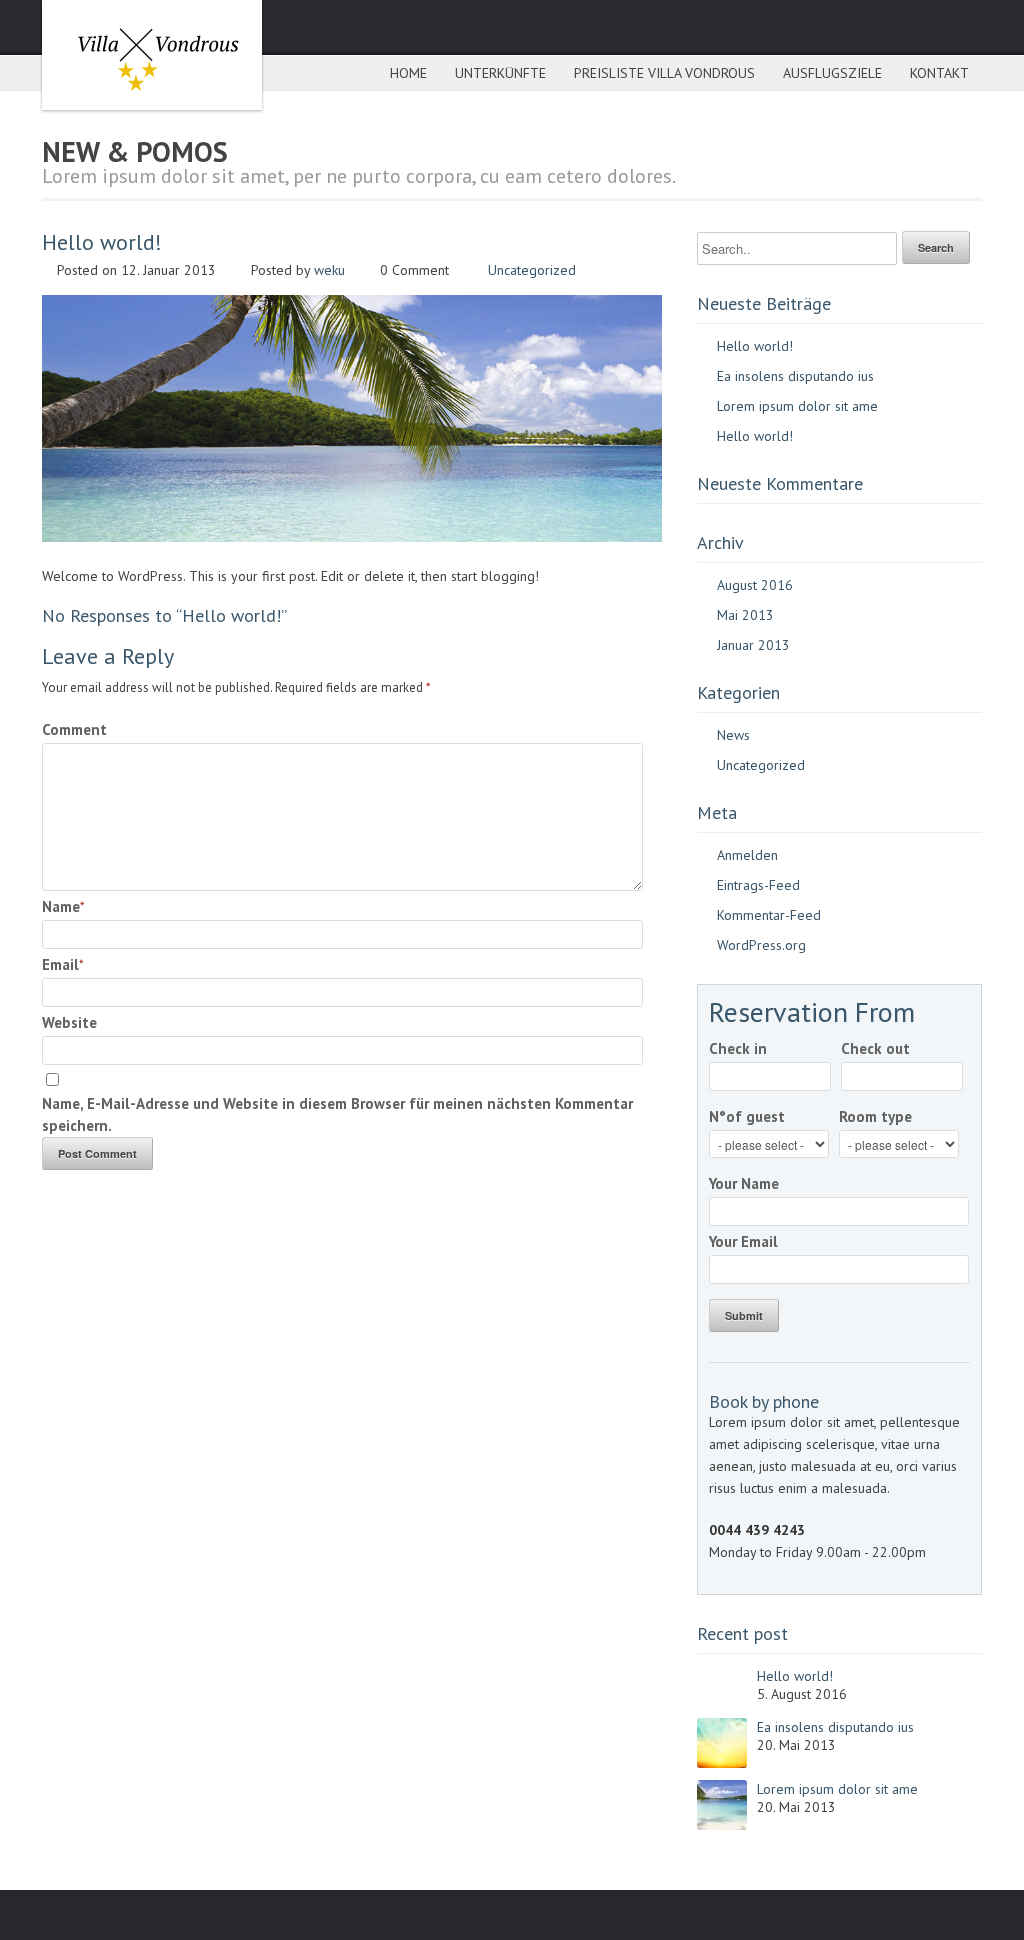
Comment (74, 729)
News (733, 735)
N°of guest (747, 1116)
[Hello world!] (352, 537)
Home (408, 73)
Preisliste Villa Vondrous (664, 73)
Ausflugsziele (832, 73)
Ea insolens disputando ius (795, 376)
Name (61, 906)
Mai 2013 (745, 615)
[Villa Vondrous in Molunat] (152, 55)
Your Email (743, 1241)
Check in (738, 1048)
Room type (875, 1116)
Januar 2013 (753, 645)
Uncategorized (532, 270)
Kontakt (939, 73)
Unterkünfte (500, 73)
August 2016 (755, 585)
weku (329, 270)
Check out (875, 1048)
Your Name (744, 1183)
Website (69, 1022)
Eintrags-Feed (758, 885)
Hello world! (755, 346)
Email (60, 964)
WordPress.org (761, 945)
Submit (744, 1315)
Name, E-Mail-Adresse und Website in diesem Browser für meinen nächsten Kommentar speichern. (337, 1114)
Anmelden (747, 855)
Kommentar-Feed (769, 915)
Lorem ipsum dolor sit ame (797, 406)
